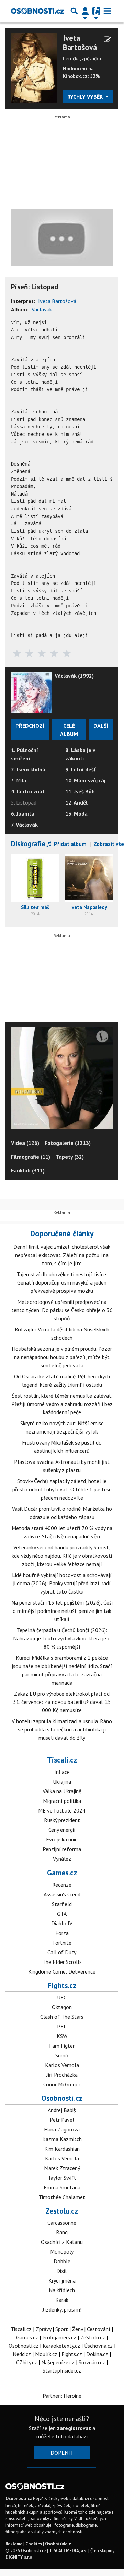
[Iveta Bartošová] (34, 68)
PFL (62, 2026)
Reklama (14, 2544)
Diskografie (28, 844)
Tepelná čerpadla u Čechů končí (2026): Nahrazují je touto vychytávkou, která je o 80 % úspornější (62, 1638)
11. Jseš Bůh (80, 791)
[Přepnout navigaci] (85, 11)
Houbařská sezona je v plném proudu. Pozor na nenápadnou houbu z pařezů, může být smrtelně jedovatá (62, 1357)
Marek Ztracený (62, 2168)
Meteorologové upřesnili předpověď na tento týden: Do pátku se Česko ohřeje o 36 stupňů (62, 1310)
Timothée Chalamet (62, 2197)
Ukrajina (62, 1781)
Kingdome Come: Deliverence (62, 1971)
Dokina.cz (97, 2354)
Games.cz (62, 1873)
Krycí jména (62, 2280)
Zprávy (43, 2329)
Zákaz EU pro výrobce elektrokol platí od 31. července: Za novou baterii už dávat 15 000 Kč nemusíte (62, 1702)
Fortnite (62, 1943)
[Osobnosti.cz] (37, 11)
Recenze (62, 1885)
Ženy (77, 2329)
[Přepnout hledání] (74, 11)
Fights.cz (62, 1985)
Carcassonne (62, 2223)
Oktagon (62, 2007)
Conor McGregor (62, 2084)
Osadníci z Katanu (62, 2242)
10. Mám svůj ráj (85, 780)
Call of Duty (62, 1952)
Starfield (62, 1904)
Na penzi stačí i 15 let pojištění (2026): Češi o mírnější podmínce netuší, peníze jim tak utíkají (62, 1611)
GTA (62, 1914)
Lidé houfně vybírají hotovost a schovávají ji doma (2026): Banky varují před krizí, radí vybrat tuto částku (62, 1583)
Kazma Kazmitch (62, 2139)
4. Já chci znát (28, 791)
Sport (62, 2329)
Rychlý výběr (86, 97)
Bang (62, 2232)
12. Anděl (76, 802)
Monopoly (62, 2251)
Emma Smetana (62, 2187)
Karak (62, 2300)
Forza (62, 1933)
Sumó (62, 2055)
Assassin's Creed (62, 1894)
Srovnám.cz (92, 2362)
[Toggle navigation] (107, 11)
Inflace (62, 1772)
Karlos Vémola (62, 2065)
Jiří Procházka (62, 2075)
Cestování (99, 2329)
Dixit (62, 2271)
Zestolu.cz (62, 2211)
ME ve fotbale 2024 (62, 1810)
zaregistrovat (74, 2428)
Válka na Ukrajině (62, 1791)
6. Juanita (23, 813)
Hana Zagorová (62, 2129)
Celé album (69, 730)
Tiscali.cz (62, 1760)
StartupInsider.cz (62, 2370)
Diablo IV (62, 1923)
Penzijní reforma (62, 1849)
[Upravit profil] (107, 39)
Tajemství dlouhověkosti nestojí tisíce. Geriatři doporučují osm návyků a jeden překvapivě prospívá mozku (62, 1282)
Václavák (42, 309)
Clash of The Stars (62, 2017)
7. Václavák (24, 825)
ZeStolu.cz (93, 2337)
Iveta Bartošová (80, 43)
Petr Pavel (62, 2120)
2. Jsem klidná (28, 769)
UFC (62, 1997)
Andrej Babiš (62, 2110)
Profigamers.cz (59, 2337)
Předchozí (30, 726)
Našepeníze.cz (58, 2362)
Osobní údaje (58, 2544)
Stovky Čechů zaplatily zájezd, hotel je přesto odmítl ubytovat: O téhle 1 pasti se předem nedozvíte (62, 1489)
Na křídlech (62, 2290)
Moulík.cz (46, 2354)
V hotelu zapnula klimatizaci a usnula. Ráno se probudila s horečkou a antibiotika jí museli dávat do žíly (62, 1729)
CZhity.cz (27, 2362)
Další (101, 726)
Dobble (62, 2261)
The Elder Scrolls (62, 1962)
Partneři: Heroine (62, 2396)
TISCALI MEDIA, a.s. (68, 2551)
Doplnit (62, 2453)
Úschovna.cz (98, 2346)
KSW (62, 2036)
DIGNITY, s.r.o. (19, 2557)
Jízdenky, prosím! (62, 2309)
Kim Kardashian (62, 2149)
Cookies (34, 2544)
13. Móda (76, 813)
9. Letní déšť (81, 769)
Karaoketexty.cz (61, 2346)
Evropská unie (62, 1839)
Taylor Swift (62, 2178)
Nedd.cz (22, 2354)
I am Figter (62, 2046)
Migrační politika (62, 1801)
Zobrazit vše (109, 844)
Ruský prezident (62, 1820)
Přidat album (70, 844)
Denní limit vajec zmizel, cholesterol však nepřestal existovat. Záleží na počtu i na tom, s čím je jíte (62, 1255)
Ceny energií (62, 1830)
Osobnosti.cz (62, 2098)
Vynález (62, 1859)
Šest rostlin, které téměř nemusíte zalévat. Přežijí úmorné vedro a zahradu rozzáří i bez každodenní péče (62, 1404)
